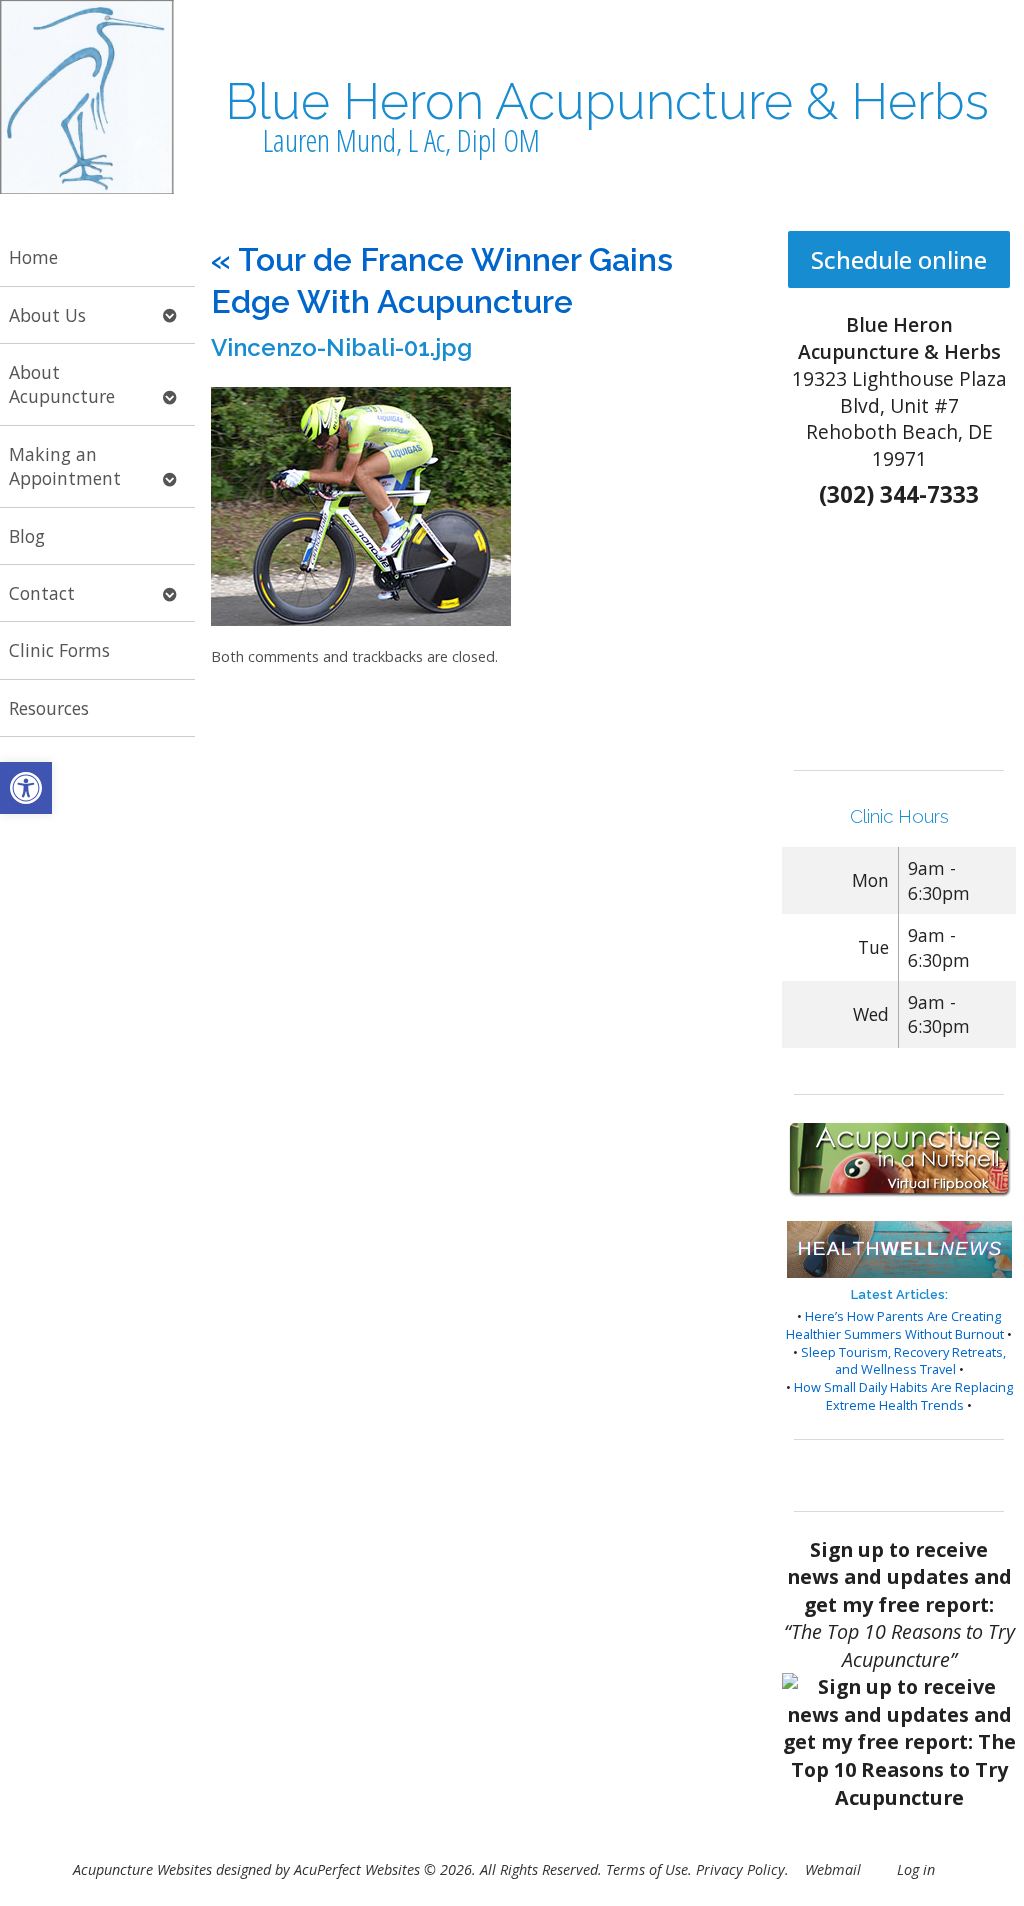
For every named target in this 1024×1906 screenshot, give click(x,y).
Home (33, 257)
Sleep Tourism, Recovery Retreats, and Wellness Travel (903, 1361)
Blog (27, 536)
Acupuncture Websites (142, 1869)
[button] (26, 788)
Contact (42, 593)
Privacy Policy (740, 1869)
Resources (49, 708)
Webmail (833, 1869)
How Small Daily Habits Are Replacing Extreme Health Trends (903, 1396)
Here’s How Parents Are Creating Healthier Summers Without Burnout (895, 1325)
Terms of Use (647, 1869)
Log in (916, 1869)
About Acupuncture (62, 384)
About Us (47, 315)
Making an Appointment (65, 466)
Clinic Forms (59, 650)
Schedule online (899, 259)
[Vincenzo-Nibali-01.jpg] (361, 620)
